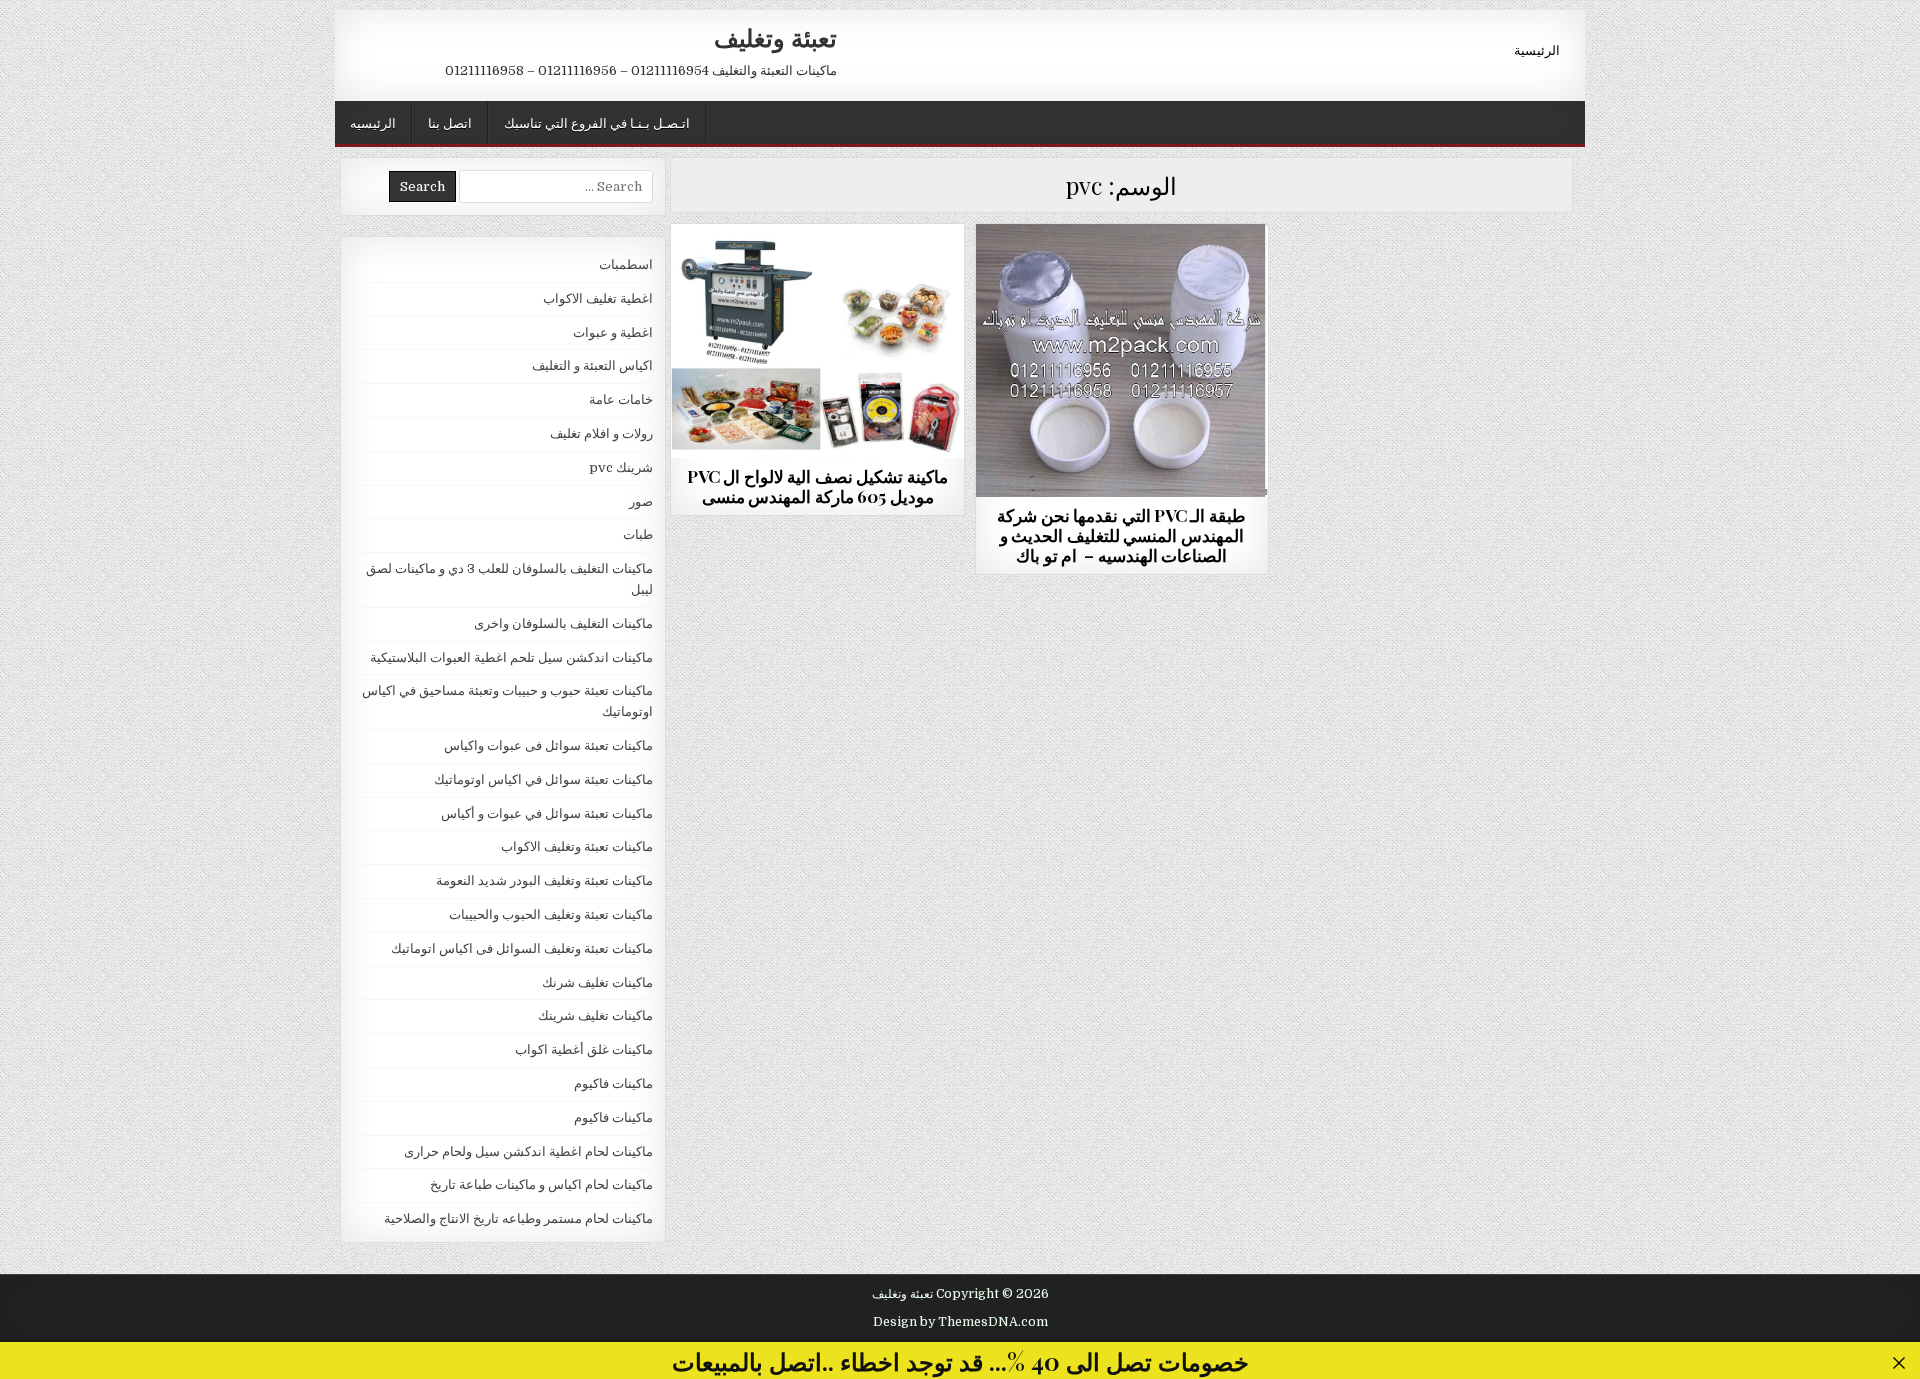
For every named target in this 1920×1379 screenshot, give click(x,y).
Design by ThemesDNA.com (960, 1322)
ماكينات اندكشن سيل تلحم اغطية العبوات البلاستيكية (511, 657)
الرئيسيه (373, 122)
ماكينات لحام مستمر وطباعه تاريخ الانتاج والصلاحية (518, 1218)
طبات (1121, 272)
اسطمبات (626, 264)
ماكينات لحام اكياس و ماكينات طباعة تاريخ (541, 1184)
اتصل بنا (450, 122)
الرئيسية (1537, 49)
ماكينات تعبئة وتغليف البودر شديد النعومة (544, 880)
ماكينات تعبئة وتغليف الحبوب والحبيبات (551, 914)
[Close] (1899, 1363)
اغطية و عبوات (613, 332)
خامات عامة (621, 399)
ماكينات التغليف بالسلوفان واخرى (563, 623)
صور (641, 501)
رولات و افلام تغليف (601, 433)
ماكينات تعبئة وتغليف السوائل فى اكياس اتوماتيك (522, 948)
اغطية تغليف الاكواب (598, 298)
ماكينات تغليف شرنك (597, 982)
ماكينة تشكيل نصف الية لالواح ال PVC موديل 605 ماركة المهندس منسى (817, 486)
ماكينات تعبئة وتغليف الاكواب (577, 846)
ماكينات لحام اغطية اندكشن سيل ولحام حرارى (528, 1151)
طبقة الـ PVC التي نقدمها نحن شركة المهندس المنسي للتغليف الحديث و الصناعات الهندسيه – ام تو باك (1121, 535)
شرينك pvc (621, 467)
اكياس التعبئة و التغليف (592, 365)
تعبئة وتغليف (775, 37)
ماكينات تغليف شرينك (595, 1015)
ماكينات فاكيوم (818, 272)
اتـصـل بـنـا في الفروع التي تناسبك (597, 122)
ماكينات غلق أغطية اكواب (584, 1049)
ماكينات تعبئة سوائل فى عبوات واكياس (548, 745)
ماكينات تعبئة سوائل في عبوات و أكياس (547, 813)
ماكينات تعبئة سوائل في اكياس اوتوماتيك (543, 779)
